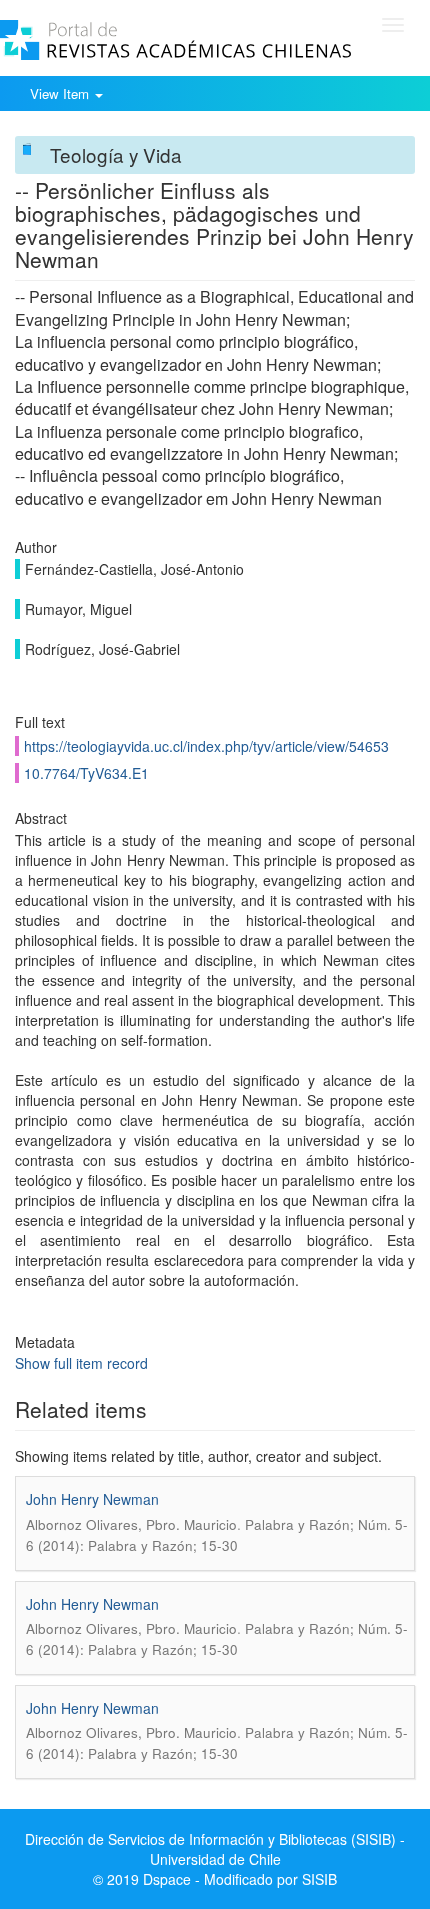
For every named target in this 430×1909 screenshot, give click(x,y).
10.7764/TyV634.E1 (86, 773)
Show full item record (81, 1363)
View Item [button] (61, 93)
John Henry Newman (92, 1499)
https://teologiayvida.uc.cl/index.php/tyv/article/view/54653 (206, 746)
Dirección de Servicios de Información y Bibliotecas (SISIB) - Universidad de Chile (215, 1849)
